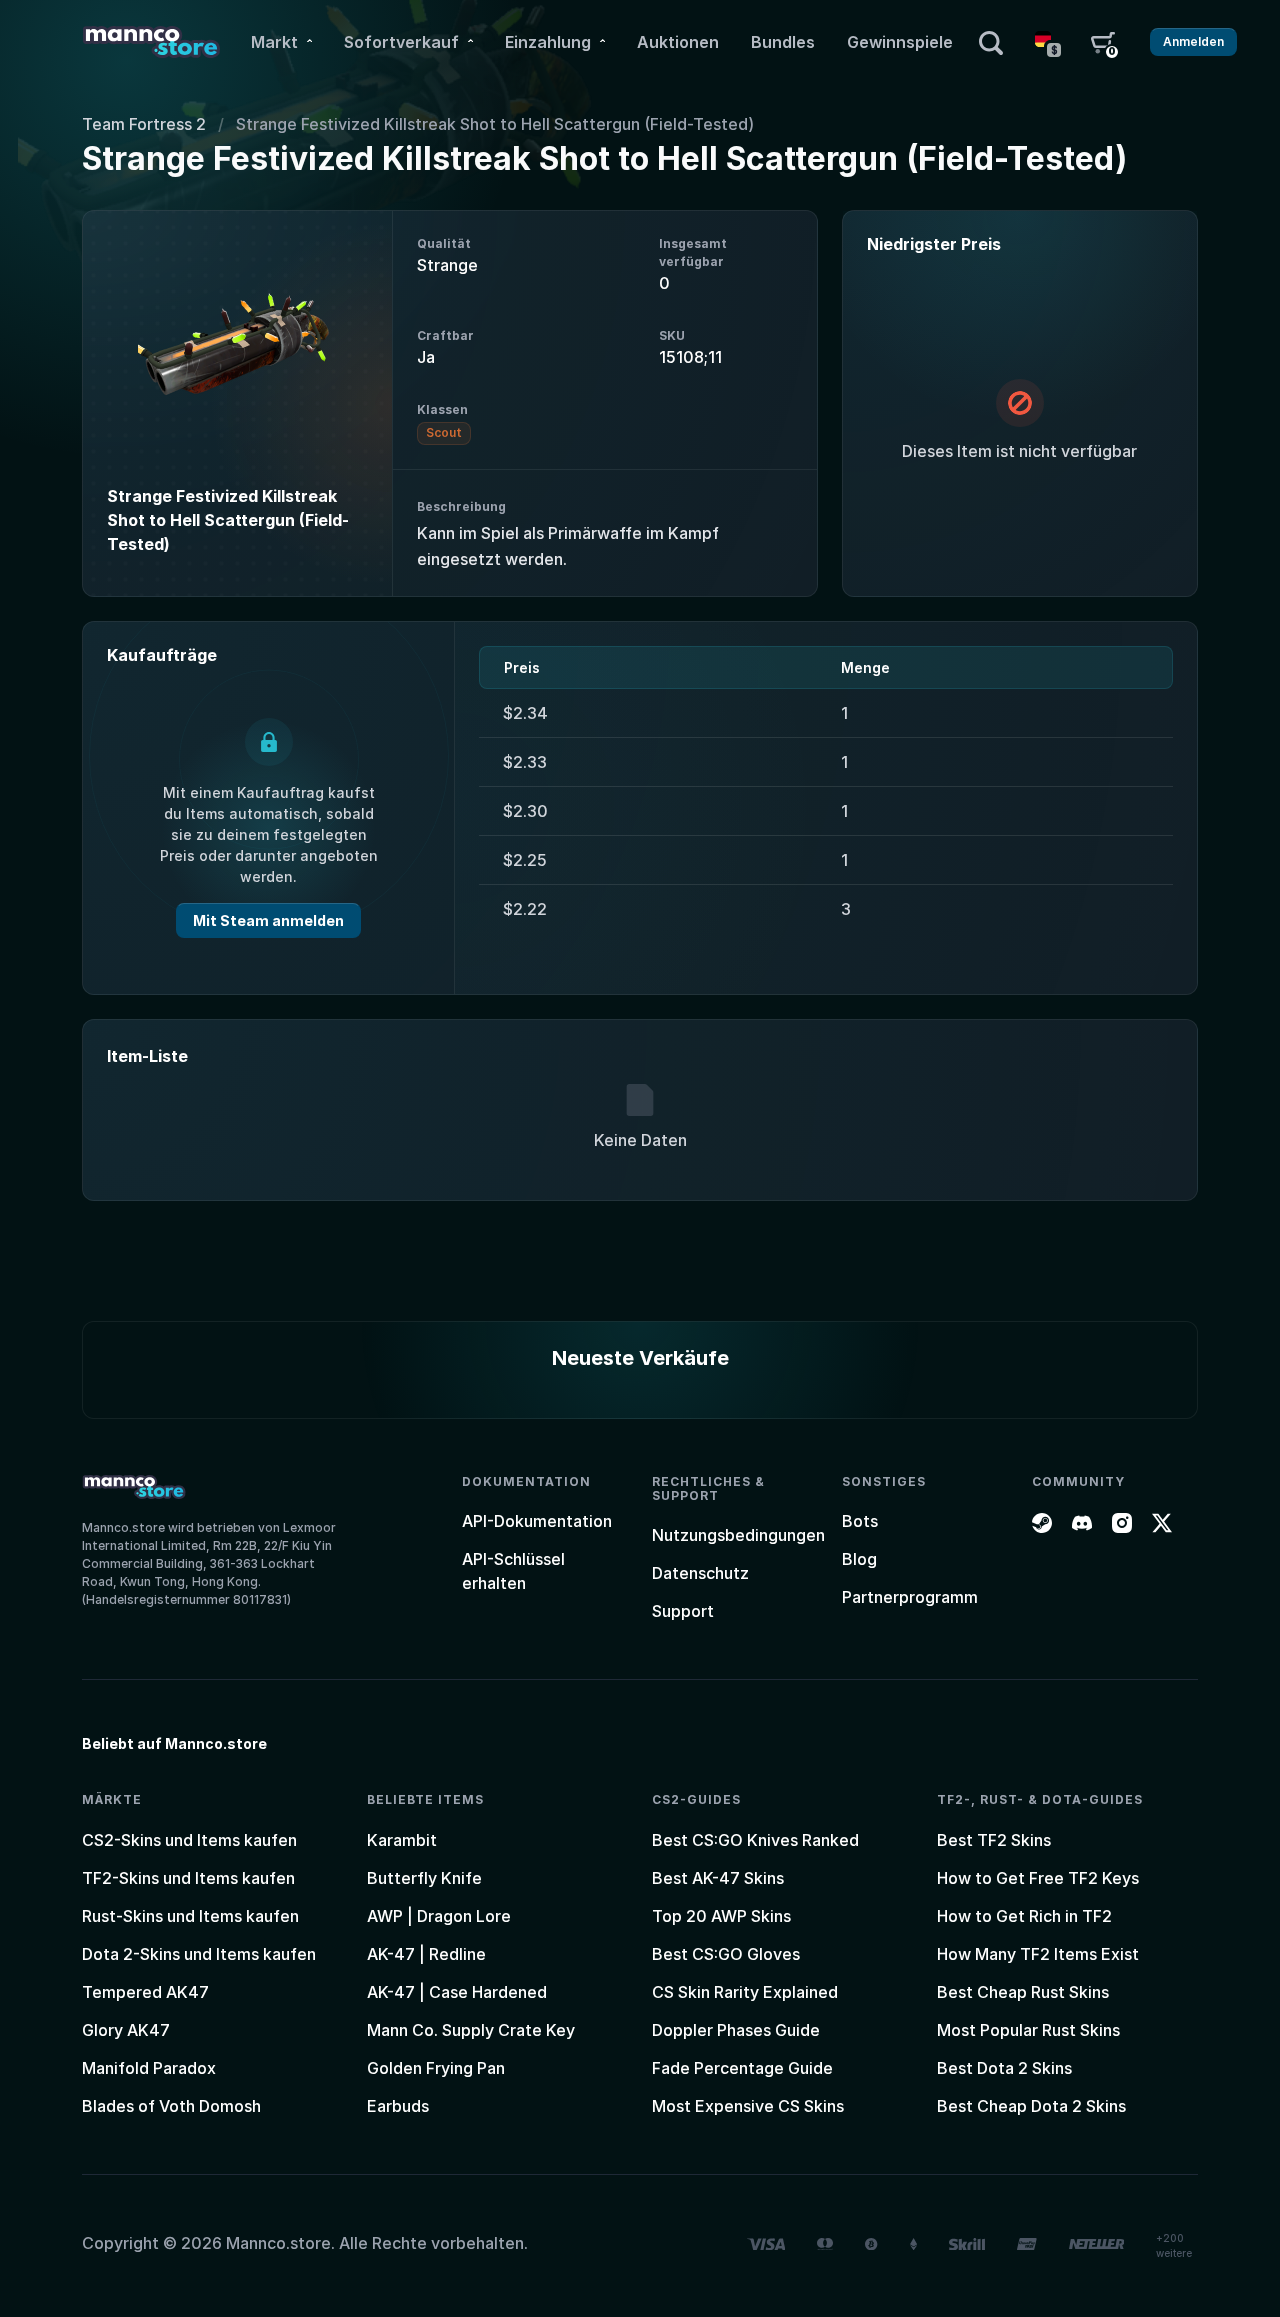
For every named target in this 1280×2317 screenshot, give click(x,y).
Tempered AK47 (145, 1992)
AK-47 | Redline (426, 1954)
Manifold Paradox (149, 2068)
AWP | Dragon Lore (439, 1916)
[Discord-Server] (1082, 1521)
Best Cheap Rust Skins (1023, 1992)
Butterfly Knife (424, 1878)
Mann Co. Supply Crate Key (471, 2030)
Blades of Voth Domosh (171, 2106)
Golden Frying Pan (436, 2068)
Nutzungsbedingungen (738, 1535)
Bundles (783, 42)
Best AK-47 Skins (718, 1878)
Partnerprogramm (910, 1597)
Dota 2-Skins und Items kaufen (199, 1954)
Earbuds (398, 2106)
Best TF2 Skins (994, 1840)
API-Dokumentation (537, 1521)
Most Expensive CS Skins (748, 2106)
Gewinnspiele (900, 42)
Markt (274, 42)
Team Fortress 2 (144, 124)
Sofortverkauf (401, 42)
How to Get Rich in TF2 (1024, 1916)
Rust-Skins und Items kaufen (190, 1916)
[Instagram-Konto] (1122, 1521)
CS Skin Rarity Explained (745, 1992)
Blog (859, 1559)
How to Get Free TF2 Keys (1038, 1878)
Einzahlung (548, 42)
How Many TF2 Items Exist (1038, 1954)
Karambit (402, 1840)
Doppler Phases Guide (736, 2030)
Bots (860, 1521)
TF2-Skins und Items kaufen (188, 1878)
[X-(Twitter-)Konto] (1162, 1521)
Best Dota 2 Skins (1004, 2068)
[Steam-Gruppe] (1042, 1521)
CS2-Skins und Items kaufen (189, 1840)
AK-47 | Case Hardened (457, 1992)
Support (683, 1611)
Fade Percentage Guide (742, 2068)
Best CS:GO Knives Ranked (755, 1840)
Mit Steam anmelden (268, 920)
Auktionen (678, 42)
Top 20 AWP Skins (721, 1916)
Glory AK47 (126, 2030)
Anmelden (1193, 41)
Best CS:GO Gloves (726, 1954)
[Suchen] (991, 42)
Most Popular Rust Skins (1028, 2030)
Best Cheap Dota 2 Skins (1031, 2106)
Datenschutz (700, 1573)
